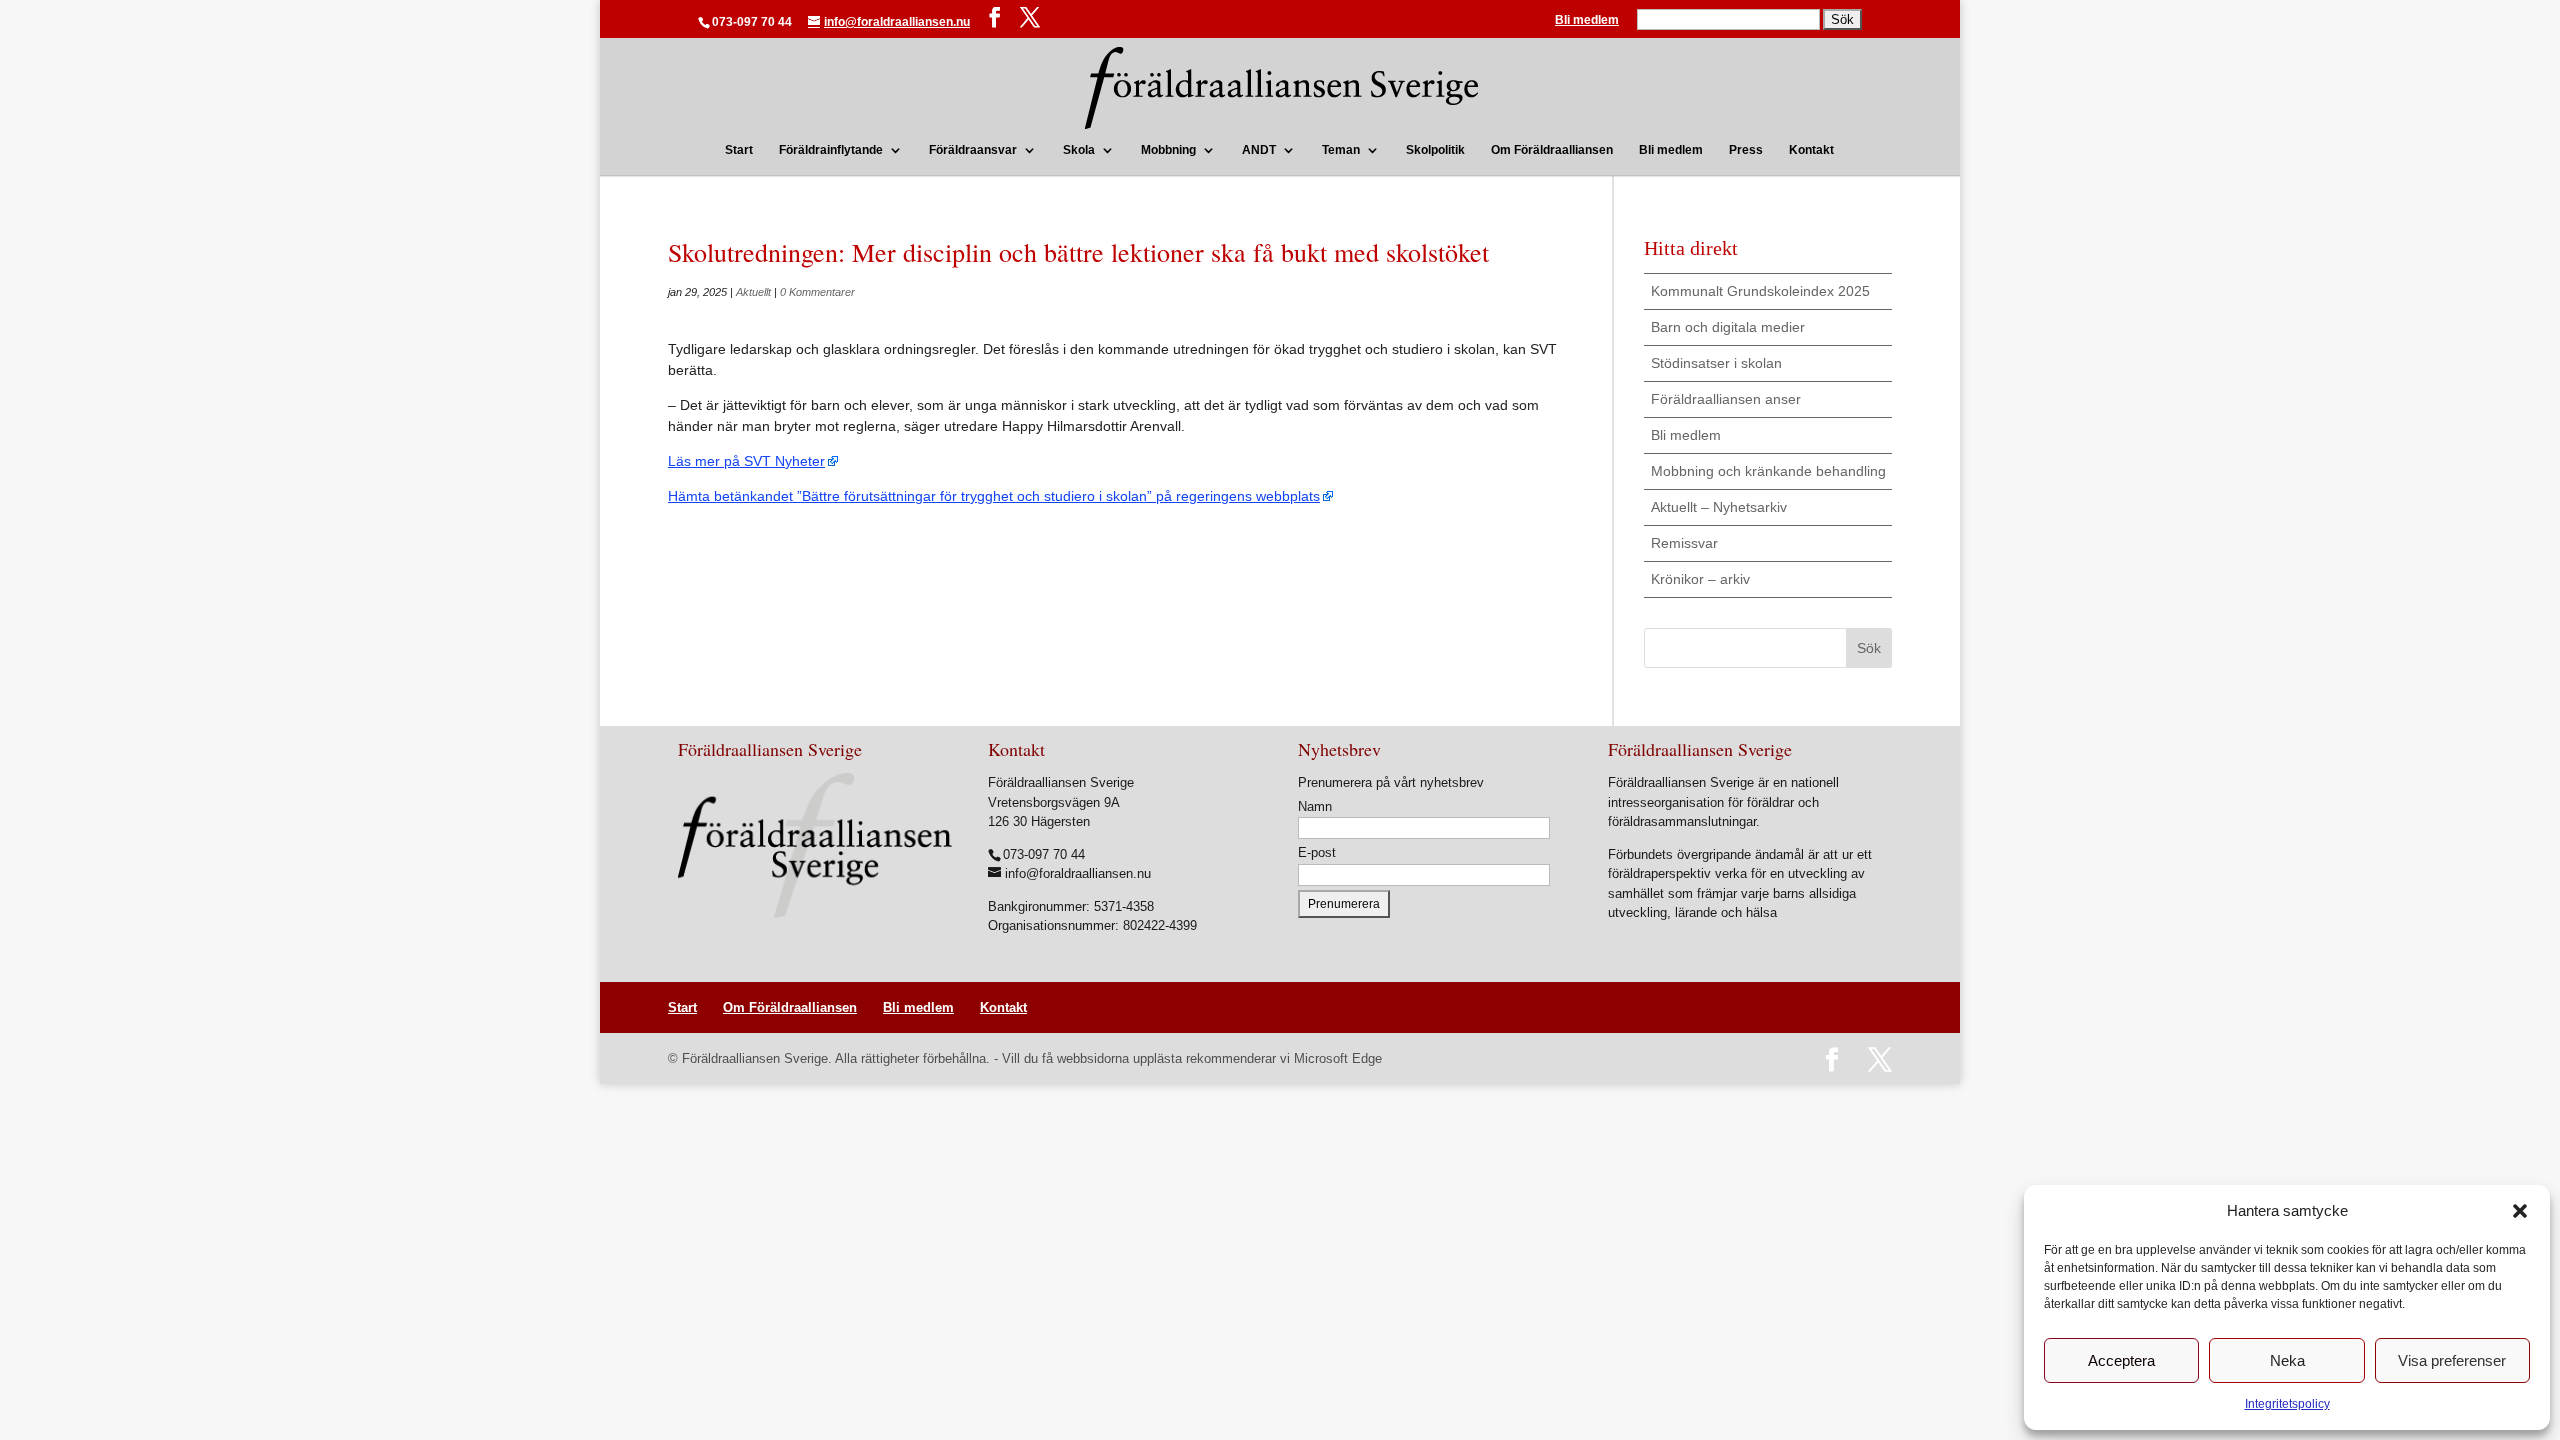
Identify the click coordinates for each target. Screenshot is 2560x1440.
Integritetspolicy (2287, 1404)
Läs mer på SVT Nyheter (746, 461)
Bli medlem (1587, 20)
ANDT (1259, 150)
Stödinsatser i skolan (1716, 363)
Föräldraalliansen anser (1726, 399)
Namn (1315, 806)
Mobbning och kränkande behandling (1768, 471)
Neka (2287, 1360)
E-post (1317, 852)
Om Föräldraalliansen (1552, 150)
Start (739, 150)
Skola (1079, 150)
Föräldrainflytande (831, 150)
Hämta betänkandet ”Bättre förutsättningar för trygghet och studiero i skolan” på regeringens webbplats (994, 496)
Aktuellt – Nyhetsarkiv (1719, 507)
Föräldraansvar (973, 150)
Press (1746, 150)
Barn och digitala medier (1728, 327)
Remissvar (1684, 543)
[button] (2520, 1211)
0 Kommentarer (817, 292)
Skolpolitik (1435, 150)
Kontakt (1811, 150)
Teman (1341, 150)
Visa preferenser (2452, 1360)
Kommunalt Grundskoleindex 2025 (1760, 291)
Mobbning (1168, 150)
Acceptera (2121, 1360)
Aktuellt (753, 292)
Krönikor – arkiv (1700, 579)
